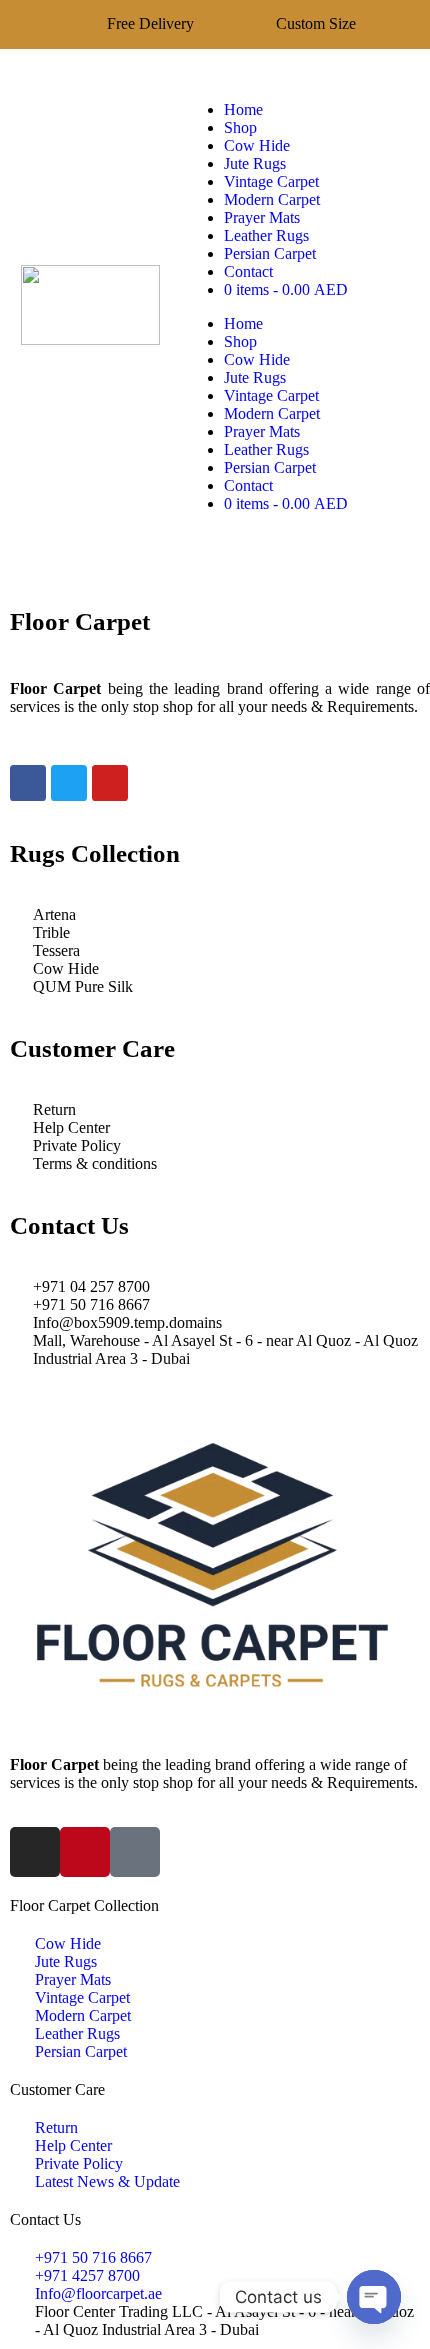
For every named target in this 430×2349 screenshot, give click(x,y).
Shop (240, 127)
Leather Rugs (266, 235)
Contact (248, 271)
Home (243, 109)
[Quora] (135, 1852)
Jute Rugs (255, 163)
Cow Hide (257, 145)
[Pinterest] (85, 1852)
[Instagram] (35, 1852)
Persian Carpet (270, 253)
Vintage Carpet (271, 181)
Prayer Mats (262, 217)
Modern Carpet (272, 199)
